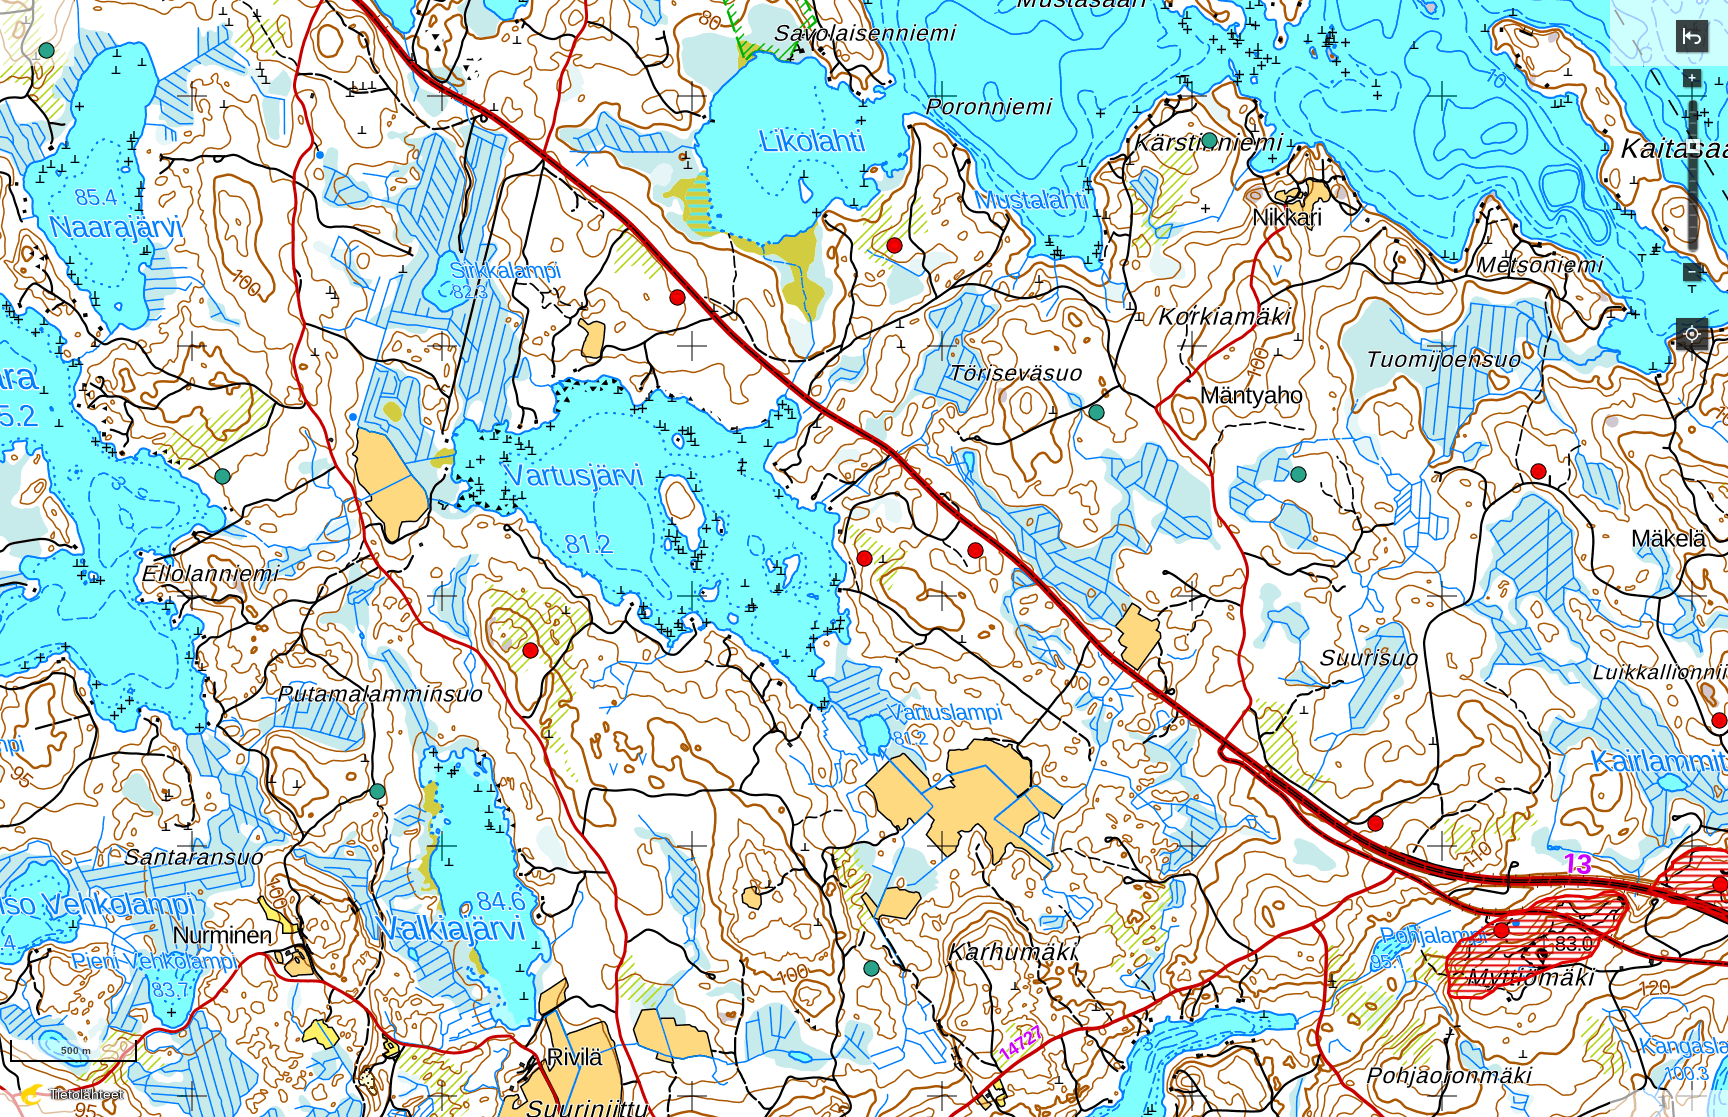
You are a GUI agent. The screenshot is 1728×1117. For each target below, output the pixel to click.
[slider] (1693, 146)
